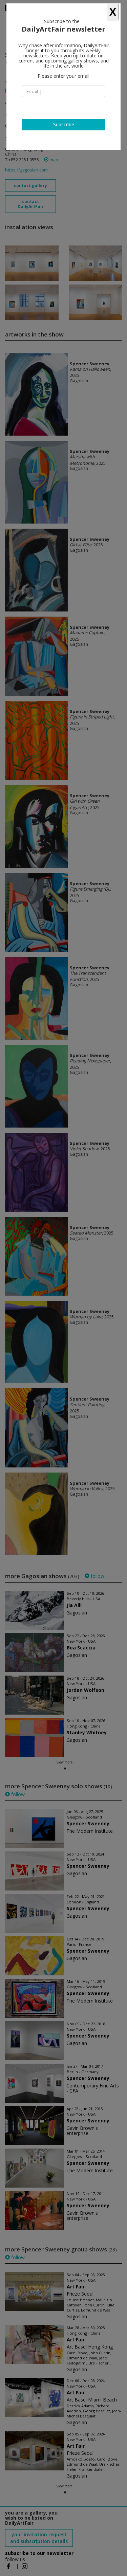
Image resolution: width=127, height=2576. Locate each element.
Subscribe (64, 124)
